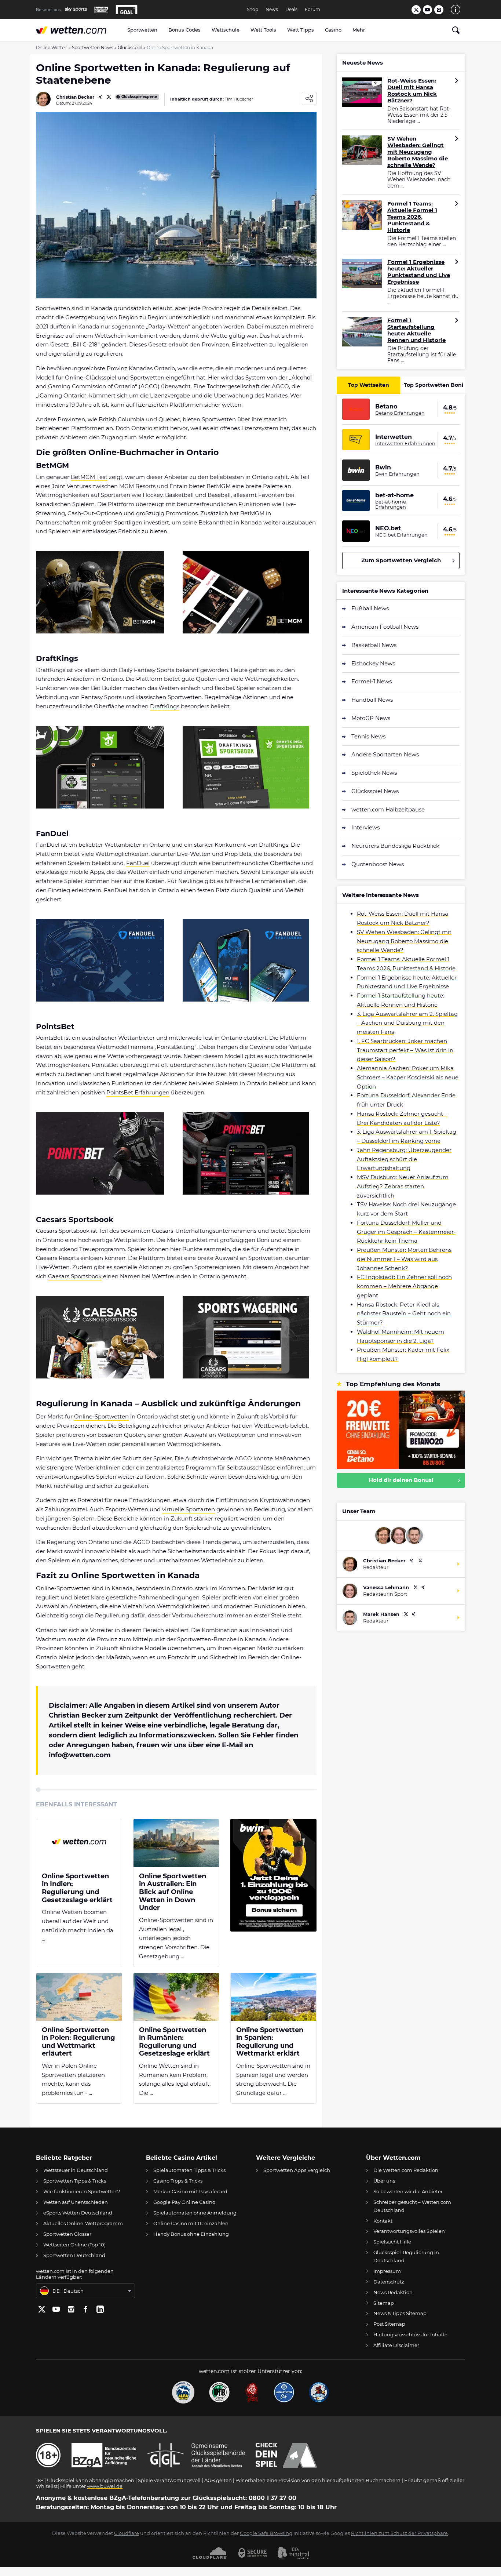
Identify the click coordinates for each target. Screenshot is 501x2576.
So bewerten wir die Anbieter (408, 2191)
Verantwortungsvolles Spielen (409, 2231)
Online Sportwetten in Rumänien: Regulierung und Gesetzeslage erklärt (174, 2042)
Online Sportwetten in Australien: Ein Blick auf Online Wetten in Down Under (173, 1892)
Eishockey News (373, 663)
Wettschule (226, 30)
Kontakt (383, 2221)
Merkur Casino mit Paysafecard (190, 2191)
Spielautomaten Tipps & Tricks (189, 2170)
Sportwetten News (93, 48)
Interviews (365, 827)
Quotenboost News (378, 864)
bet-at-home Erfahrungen (391, 504)
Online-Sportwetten (101, 1416)
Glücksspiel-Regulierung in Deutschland (406, 2256)
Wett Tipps (301, 30)
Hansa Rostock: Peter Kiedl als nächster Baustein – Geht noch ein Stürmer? (404, 1314)
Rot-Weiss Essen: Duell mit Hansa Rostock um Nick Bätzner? (412, 91)
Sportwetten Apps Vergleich (297, 2170)
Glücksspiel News (375, 791)
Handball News (372, 700)
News (272, 10)
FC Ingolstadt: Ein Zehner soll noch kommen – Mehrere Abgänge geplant (404, 1286)
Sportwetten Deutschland (74, 2255)
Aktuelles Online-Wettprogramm (83, 2223)
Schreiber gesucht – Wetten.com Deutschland (412, 2206)
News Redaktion (393, 2292)
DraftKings (165, 706)
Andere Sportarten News (385, 754)
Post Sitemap (389, 2324)
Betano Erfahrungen (400, 413)
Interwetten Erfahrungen (405, 443)
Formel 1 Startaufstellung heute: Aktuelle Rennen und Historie (416, 330)
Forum (312, 10)
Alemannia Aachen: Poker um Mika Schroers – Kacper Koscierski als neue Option (408, 1077)
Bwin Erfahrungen (397, 474)
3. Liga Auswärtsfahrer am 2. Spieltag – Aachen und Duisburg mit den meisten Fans (407, 1023)
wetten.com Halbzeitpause (388, 809)
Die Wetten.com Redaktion (406, 2170)
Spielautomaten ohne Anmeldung (195, 2213)
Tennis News (368, 736)
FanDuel (138, 863)
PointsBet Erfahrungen (138, 1092)
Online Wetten (52, 48)
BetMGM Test (89, 477)
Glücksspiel (130, 48)
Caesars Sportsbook (75, 1276)
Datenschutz (389, 2282)
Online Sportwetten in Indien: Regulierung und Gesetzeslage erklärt (77, 1888)
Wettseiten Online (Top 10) (74, 2245)
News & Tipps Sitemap (400, 2313)
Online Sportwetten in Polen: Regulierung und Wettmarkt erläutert (78, 2042)
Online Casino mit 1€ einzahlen (191, 2223)
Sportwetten (142, 30)
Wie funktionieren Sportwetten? (82, 2191)
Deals (291, 10)
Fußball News (370, 608)
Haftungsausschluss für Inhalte (410, 2335)
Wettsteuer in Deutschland (76, 2170)
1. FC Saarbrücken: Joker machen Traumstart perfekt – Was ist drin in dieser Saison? (405, 1050)
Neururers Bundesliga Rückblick (395, 846)
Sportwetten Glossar (67, 2234)
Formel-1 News (372, 681)
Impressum (387, 2271)
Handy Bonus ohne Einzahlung (191, 2234)
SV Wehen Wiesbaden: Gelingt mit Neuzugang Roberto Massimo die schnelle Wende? (418, 152)
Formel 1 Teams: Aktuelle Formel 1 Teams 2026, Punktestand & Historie (412, 217)
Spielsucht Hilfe (392, 2242)
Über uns (384, 2181)
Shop (253, 10)
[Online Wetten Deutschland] (79, 30)
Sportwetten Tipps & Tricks (75, 2181)
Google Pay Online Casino (184, 2202)
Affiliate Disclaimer (396, 2345)
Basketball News (374, 645)
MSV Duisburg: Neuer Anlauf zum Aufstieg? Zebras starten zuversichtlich (403, 1186)
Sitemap (384, 2303)
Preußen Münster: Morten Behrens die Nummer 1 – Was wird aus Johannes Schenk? (404, 1259)
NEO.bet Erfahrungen (401, 535)
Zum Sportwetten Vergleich (401, 560)
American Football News (385, 627)
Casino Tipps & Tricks (178, 2181)
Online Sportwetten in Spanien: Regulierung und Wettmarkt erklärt (270, 2042)
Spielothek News (374, 773)
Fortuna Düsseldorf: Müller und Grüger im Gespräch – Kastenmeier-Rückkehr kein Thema (406, 1232)
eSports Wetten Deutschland (78, 2213)
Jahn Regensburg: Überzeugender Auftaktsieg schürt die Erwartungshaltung (404, 1159)
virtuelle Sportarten (189, 1509)
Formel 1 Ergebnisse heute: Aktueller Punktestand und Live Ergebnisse (419, 272)
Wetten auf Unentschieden (76, 2202)
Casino (333, 30)
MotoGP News (371, 718)
